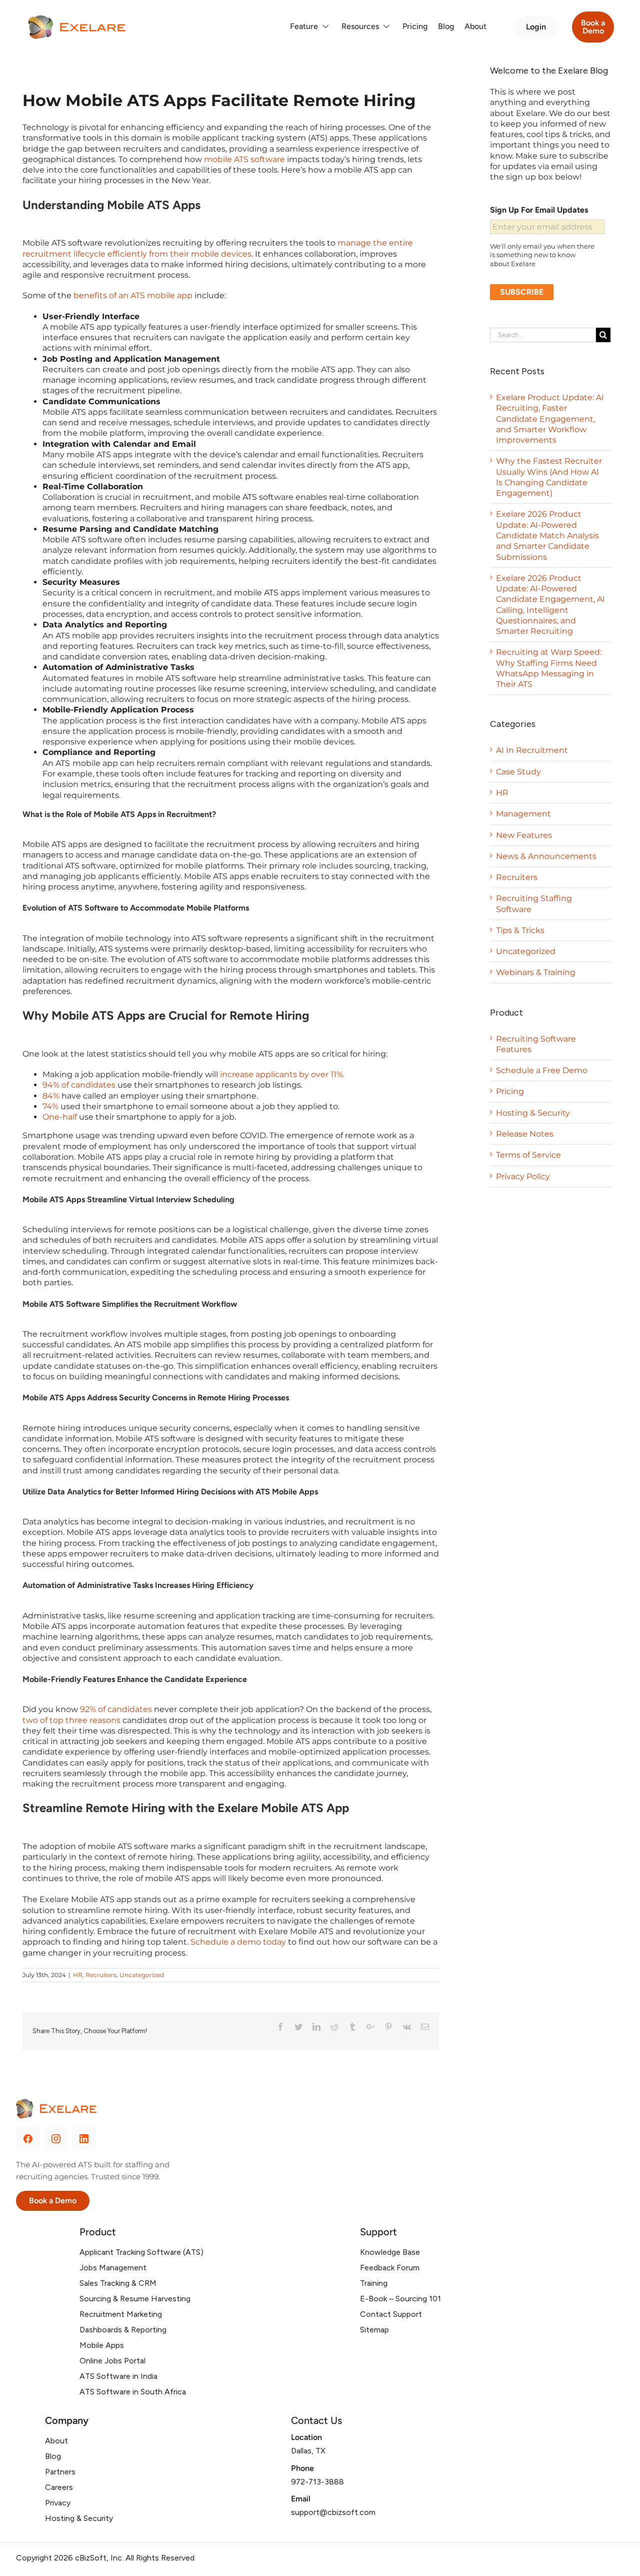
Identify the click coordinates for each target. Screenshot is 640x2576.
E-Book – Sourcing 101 (400, 2299)
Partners (60, 2472)
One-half (60, 1117)
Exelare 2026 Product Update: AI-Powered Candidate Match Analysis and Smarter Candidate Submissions (547, 535)
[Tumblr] (352, 2027)
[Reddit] (334, 2027)
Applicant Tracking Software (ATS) (141, 2252)
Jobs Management (113, 2268)
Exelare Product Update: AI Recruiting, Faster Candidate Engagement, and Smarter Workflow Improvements (550, 419)
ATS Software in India (118, 2376)
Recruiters (101, 1975)
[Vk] (407, 2027)
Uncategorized (142, 1975)
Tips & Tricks (520, 930)
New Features (524, 835)
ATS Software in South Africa (133, 2392)
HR (78, 1975)
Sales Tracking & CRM (118, 2283)
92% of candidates (116, 1709)
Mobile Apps (102, 2345)
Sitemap (374, 2330)
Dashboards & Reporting (123, 2330)
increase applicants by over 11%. (282, 1074)
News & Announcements (546, 856)
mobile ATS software (244, 159)
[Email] (425, 2027)
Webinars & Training (536, 972)
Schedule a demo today (238, 1942)
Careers (59, 2487)
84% (51, 1096)
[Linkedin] (316, 2027)
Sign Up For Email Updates (539, 210)
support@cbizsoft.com (333, 2512)
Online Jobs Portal (112, 2361)
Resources (360, 26)
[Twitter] (298, 2027)
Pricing (415, 26)
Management (523, 814)
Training (374, 2283)
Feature (304, 26)
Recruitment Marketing (121, 2314)
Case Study (518, 772)
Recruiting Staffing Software (534, 904)
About (475, 26)
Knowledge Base (390, 2252)
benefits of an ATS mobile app (133, 295)
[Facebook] (280, 2027)
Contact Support (391, 2314)
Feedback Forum (390, 2268)
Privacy (58, 2503)
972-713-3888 (317, 2482)
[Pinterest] (388, 2027)
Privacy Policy (523, 1176)
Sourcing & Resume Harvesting (135, 2299)
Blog (446, 26)
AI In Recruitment (532, 750)
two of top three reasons (71, 1720)
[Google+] (370, 2027)
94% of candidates (79, 1085)
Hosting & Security (533, 1113)
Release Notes (525, 1134)
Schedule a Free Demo (542, 1070)
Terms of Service (528, 1155)
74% (50, 1106)
